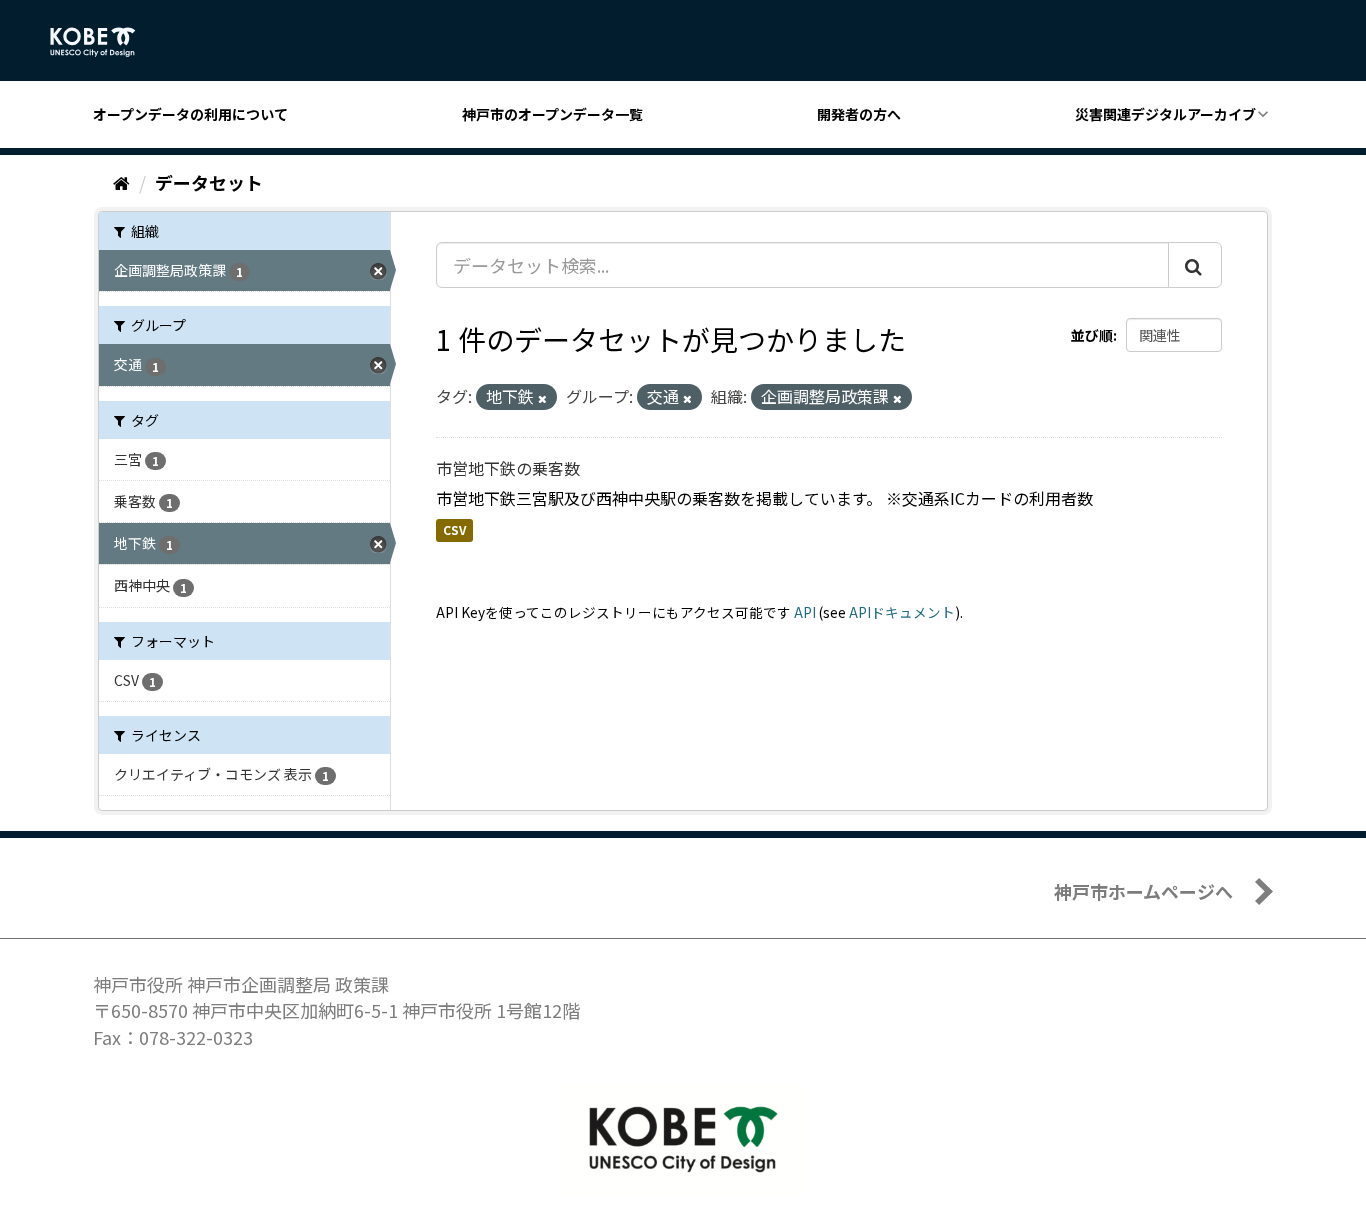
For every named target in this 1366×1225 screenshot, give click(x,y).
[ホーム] (121, 182)
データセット (209, 182)
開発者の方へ (859, 114)
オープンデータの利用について (190, 114)
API (805, 612)
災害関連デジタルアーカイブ (1165, 114)
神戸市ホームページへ (1143, 891)
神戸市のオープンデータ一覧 (552, 114)
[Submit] (1195, 265)
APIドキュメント (902, 612)
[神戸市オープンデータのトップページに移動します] (103, 42)
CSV (454, 530)
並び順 (1092, 335)
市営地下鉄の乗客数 (508, 468)
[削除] (542, 398)
